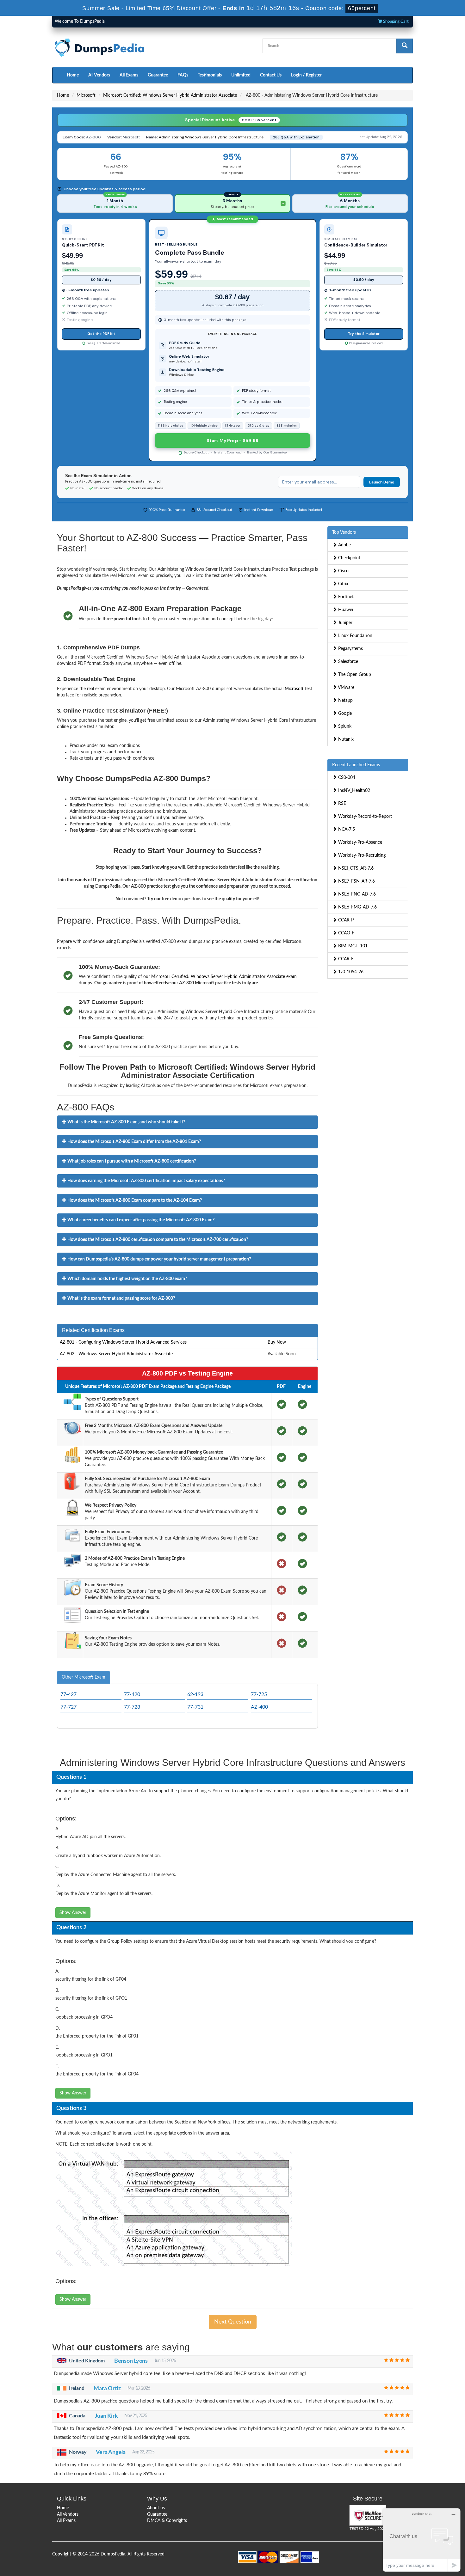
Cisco (343, 571)
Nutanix (345, 739)
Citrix (343, 584)
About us (156, 2508)
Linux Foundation (355, 636)
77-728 (132, 1707)
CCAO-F (346, 933)
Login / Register (306, 75)
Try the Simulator (364, 334)
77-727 (68, 1707)
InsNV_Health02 (353, 791)
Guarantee (158, 75)
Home (73, 75)
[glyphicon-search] (405, 46)
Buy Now (277, 1342)
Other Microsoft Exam (84, 1677)
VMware (346, 688)
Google (344, 714)
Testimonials (210, 75)
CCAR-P (345, 920)
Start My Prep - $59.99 (232, 440)
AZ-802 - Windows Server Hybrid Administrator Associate (116, 1354)
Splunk (344, 726)
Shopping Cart (395, 22)
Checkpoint (349, 558)
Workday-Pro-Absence (360, 842)
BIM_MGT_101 (352, 946)
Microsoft (86, 95)
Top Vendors (344, 532)
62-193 (195, 1694)
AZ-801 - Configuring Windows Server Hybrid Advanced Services (123, 1342)
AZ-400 (259, 1707)
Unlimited (241, 75)
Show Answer (73, 1913)
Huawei (345, 610)
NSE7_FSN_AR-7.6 (356, 881)
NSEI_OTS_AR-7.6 (355, 868)
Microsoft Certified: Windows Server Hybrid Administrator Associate (170, 95)
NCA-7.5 (346, 829)
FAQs (183, 75)
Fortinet (345, 597)
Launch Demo (382, 482)
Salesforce (347, 662)
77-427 (68, 1694)
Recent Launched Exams (356, 765)
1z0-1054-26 (350, 972)
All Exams (129, 75)
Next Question (233, 2322)
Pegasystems (350, 649)
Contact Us (271, 75)
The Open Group (354, 675)
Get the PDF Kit (101, 334)
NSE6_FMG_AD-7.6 (357, 907)
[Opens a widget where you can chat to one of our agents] (422, 2540)
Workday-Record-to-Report (364, 817)
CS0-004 (346, 778)
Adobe (344, 545)
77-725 (259, 1694)
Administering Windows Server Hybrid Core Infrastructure (211, 137)
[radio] (115, 204)
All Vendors (99, 75)
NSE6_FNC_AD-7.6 (356, 894)
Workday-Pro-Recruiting (361, 855)
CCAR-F (345, 959)
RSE (341, 804)
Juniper (345, 623)
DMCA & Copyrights (167, 2521)
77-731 (195, 1707)
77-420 (132, 1694)
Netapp (345, 701)
